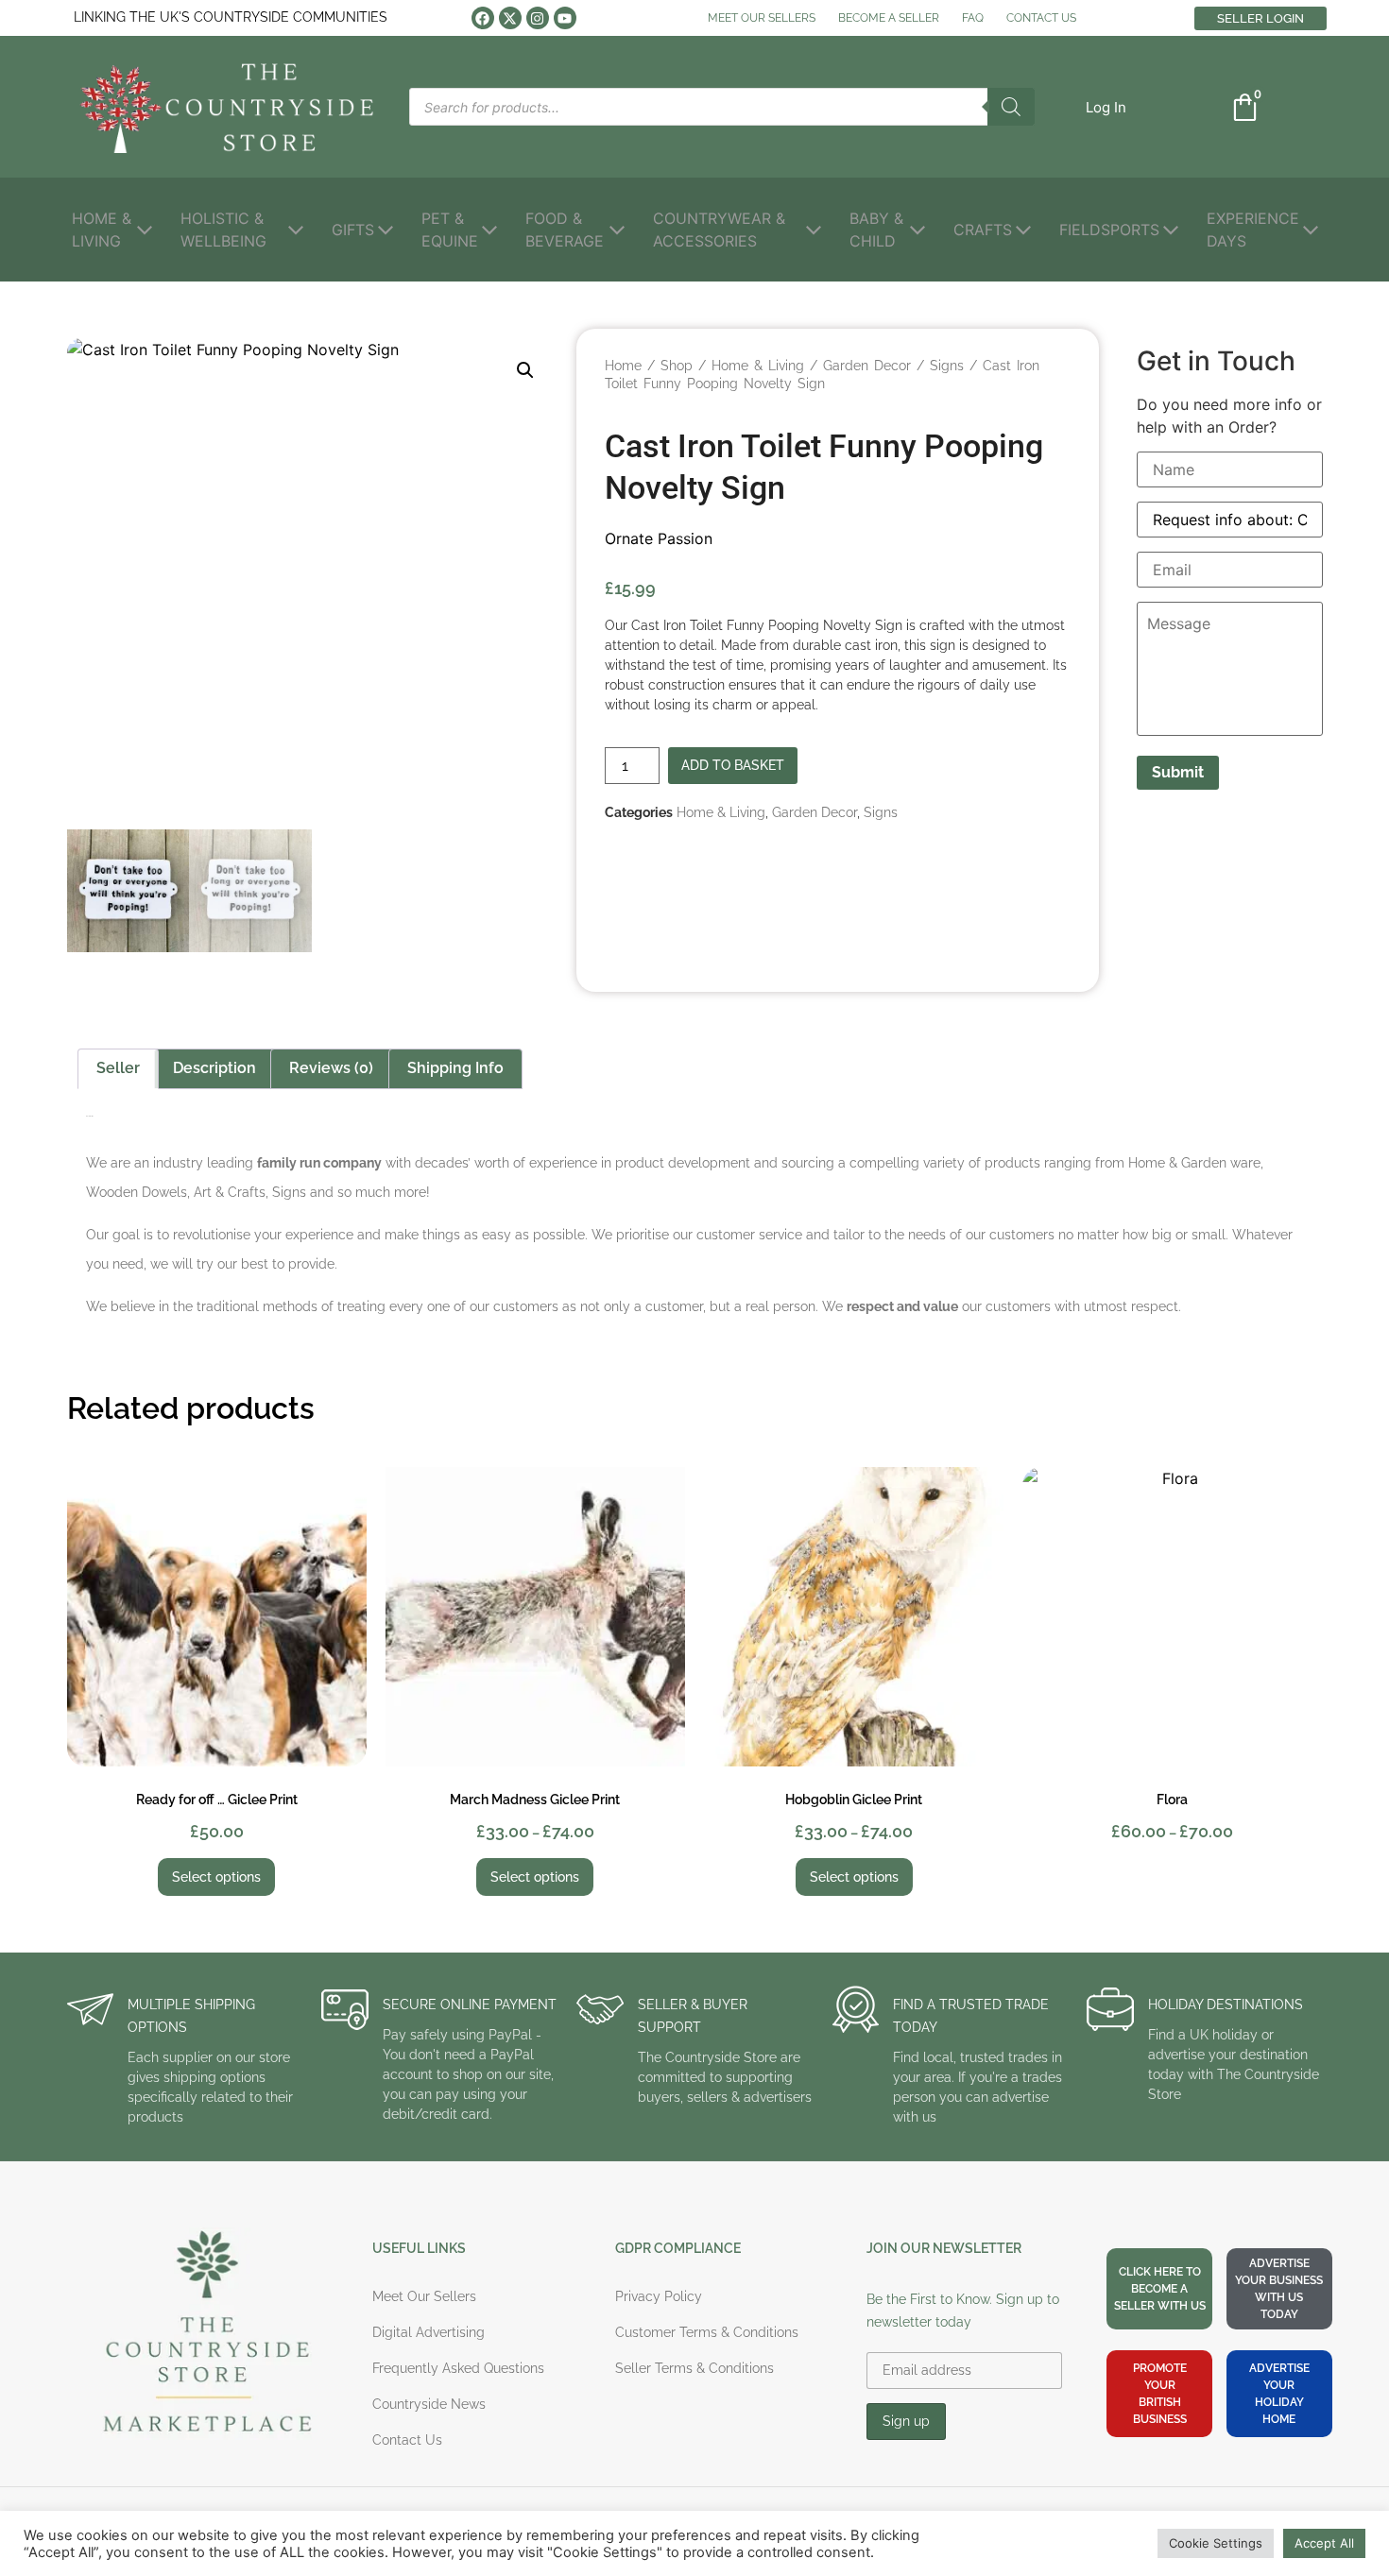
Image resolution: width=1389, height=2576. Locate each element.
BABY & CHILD (876, 230)
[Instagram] (538, 18)
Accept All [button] (1324, 2543)
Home (623, 366)
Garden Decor (867, 366)
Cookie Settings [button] (1216, 2543)
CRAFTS (983, 230)
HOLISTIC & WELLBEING (223, 230)
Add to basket (733, 765)
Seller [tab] (118, 1068)
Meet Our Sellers (424, 2296)
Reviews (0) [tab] (331, 1068)
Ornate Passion (659, 538)
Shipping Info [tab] (455, 1068)
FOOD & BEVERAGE (565, 230)
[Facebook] (483, 18)
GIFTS (353, 230)
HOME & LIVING (102, 230)
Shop (677, 366)
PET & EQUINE (450, 230)
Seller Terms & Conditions (694, 2368)
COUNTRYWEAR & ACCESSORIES (719, 230)
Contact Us (407, 2440)
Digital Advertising (429, 2332)
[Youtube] (565, 18)
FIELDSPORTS (1109, 230)
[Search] (1011, 107)
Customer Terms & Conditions (707, 2332)
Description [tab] (214, 1068)
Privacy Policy (659, 2296)
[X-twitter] (510, 18)
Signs (947, 366)
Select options (216, 1877)
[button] (1106, 107)
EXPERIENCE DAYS (1253, 230)
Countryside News (429, 2404)
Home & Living (758, 366)
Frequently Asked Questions (458, 2368)
